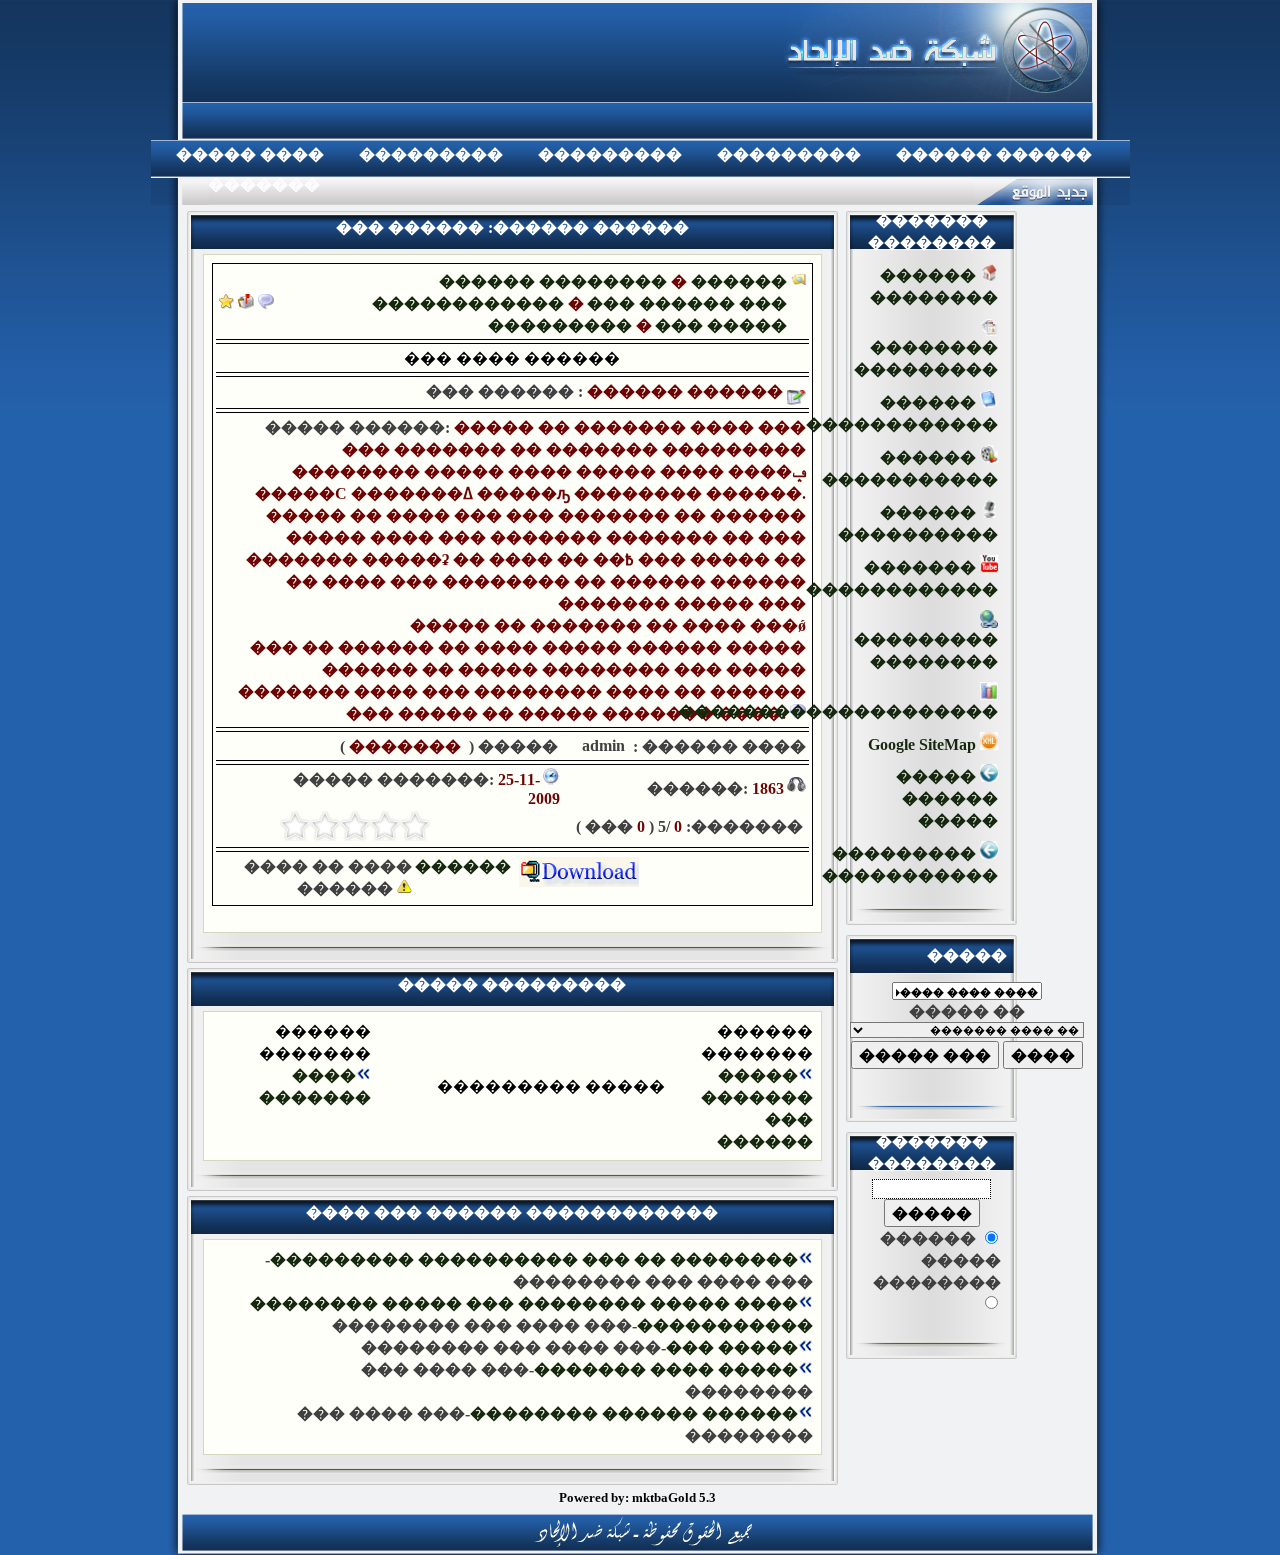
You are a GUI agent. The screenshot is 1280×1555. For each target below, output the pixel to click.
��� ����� (721, 325)
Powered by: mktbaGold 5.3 (637, 1497)
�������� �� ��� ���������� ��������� (534, 1259)
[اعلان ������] (266, 303)
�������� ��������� (926, 358)
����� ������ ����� (947, 798)
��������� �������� (926, 650)
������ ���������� (918, 523)
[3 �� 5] (355, 826)
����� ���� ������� (666, 1369)
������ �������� (553, 281)
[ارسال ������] (246, 303)
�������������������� (838, 711)
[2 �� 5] (385, 826)
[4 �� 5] (325, 826)
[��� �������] (226, 303)
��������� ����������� (910, 864)
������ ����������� (910, 468)
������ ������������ (902, 413)
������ (467, 866)
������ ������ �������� (634, 1413)
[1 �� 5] (415, 826)
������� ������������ (902, 578)
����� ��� (732, 1347)
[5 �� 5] (295, 826)
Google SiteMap (924, 744)
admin (601, 745)
